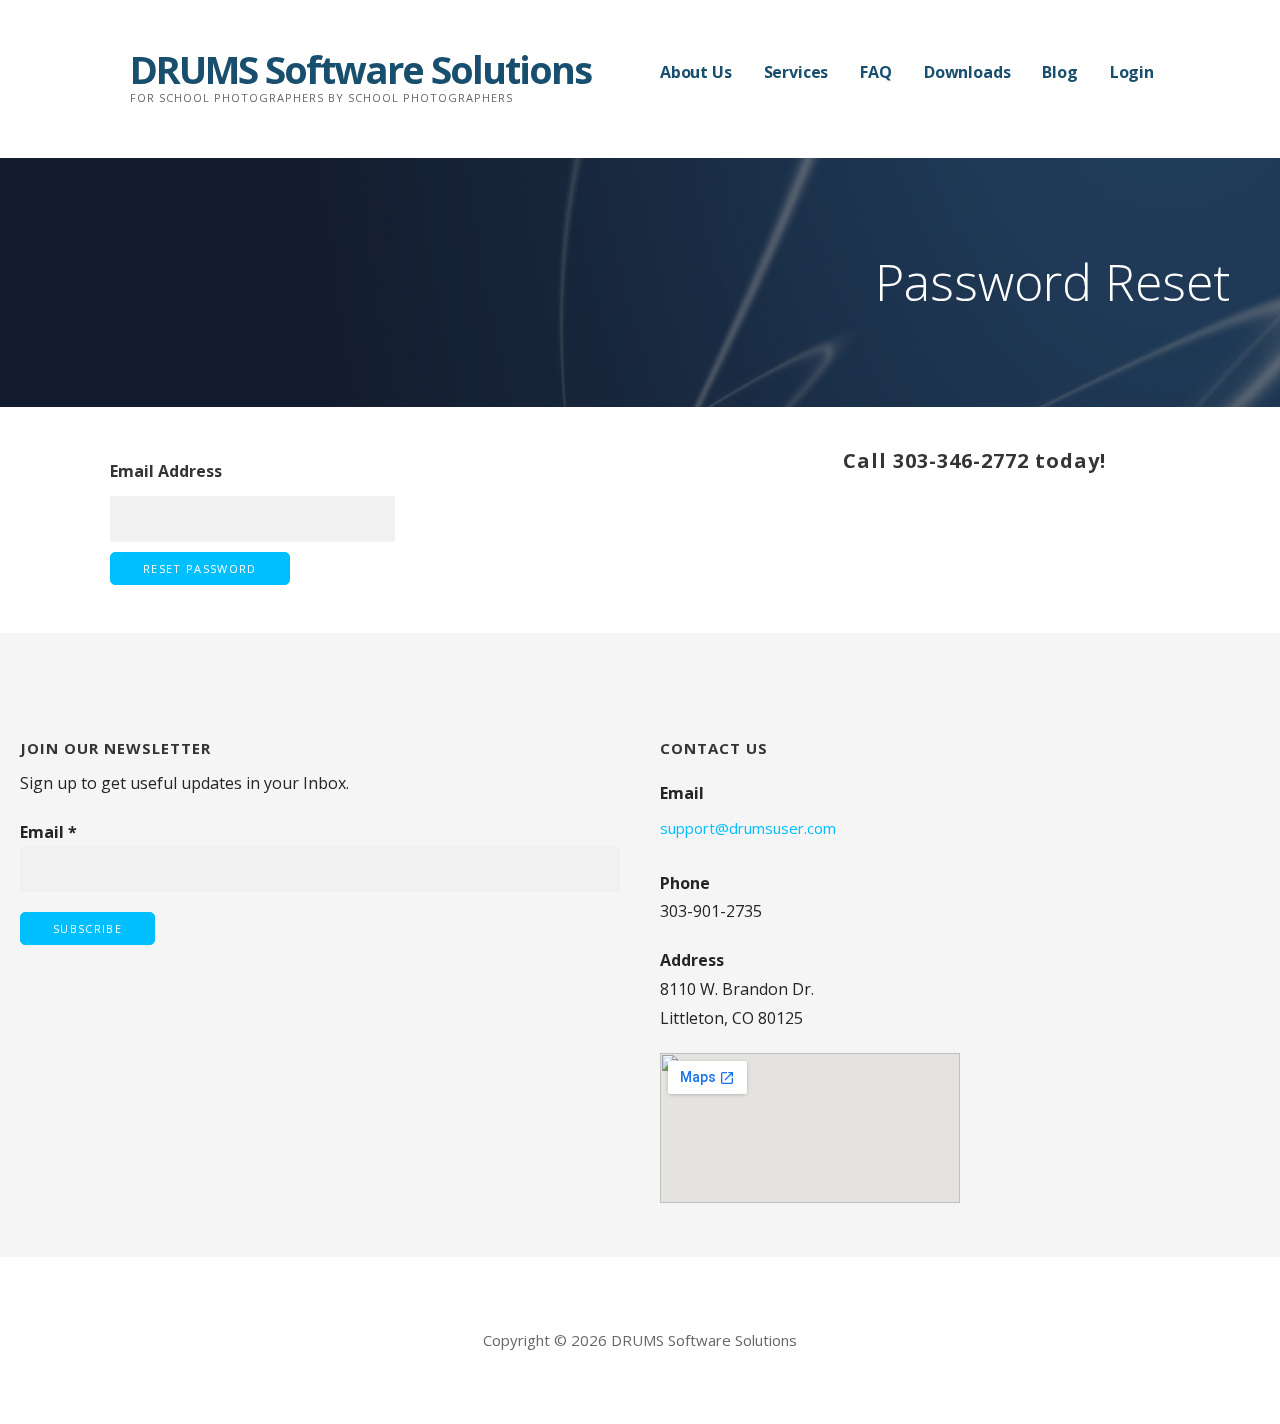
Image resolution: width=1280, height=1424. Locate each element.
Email (48, 832)
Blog (1059, 72)
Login (1132, 72)
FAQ (876, 72)
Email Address (166, 471)
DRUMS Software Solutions (360, 69)
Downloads (967, 72)
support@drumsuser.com (748, 828)
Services (796, 72)
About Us (696, 72)
